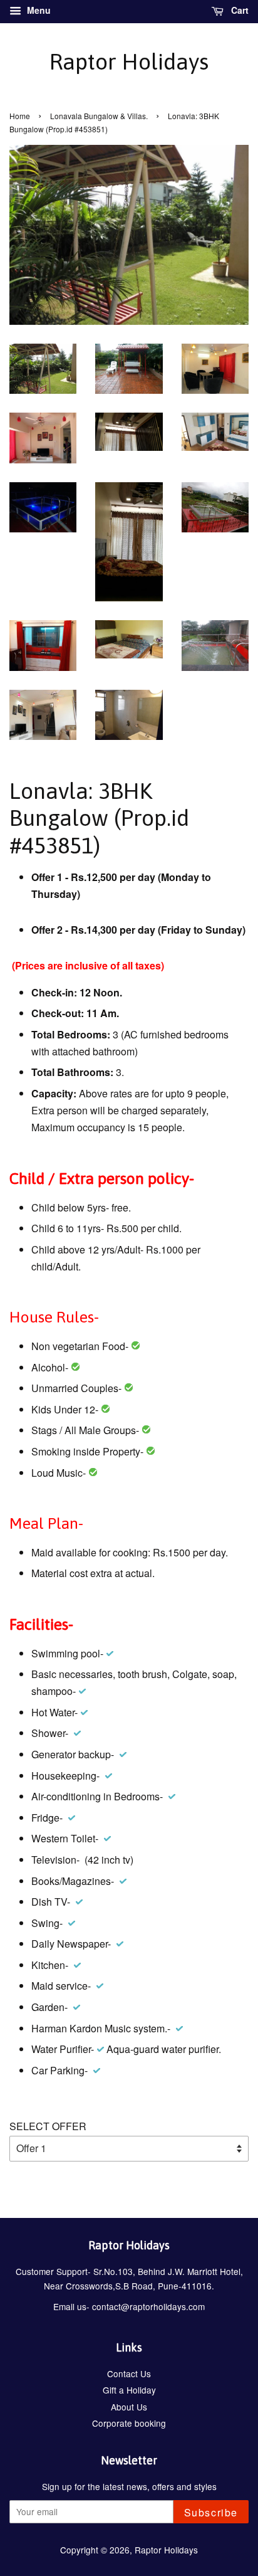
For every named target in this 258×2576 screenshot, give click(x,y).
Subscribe (211, 2512)
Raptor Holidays (129, 61)
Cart (239, 10)
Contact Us (129, 2373)
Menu (38, 10)
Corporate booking (129, 2423)
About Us (129, 2407)
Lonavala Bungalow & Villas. (99, 116)
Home (20, 116)
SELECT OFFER (48, 2126)
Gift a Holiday (129, 2390)
